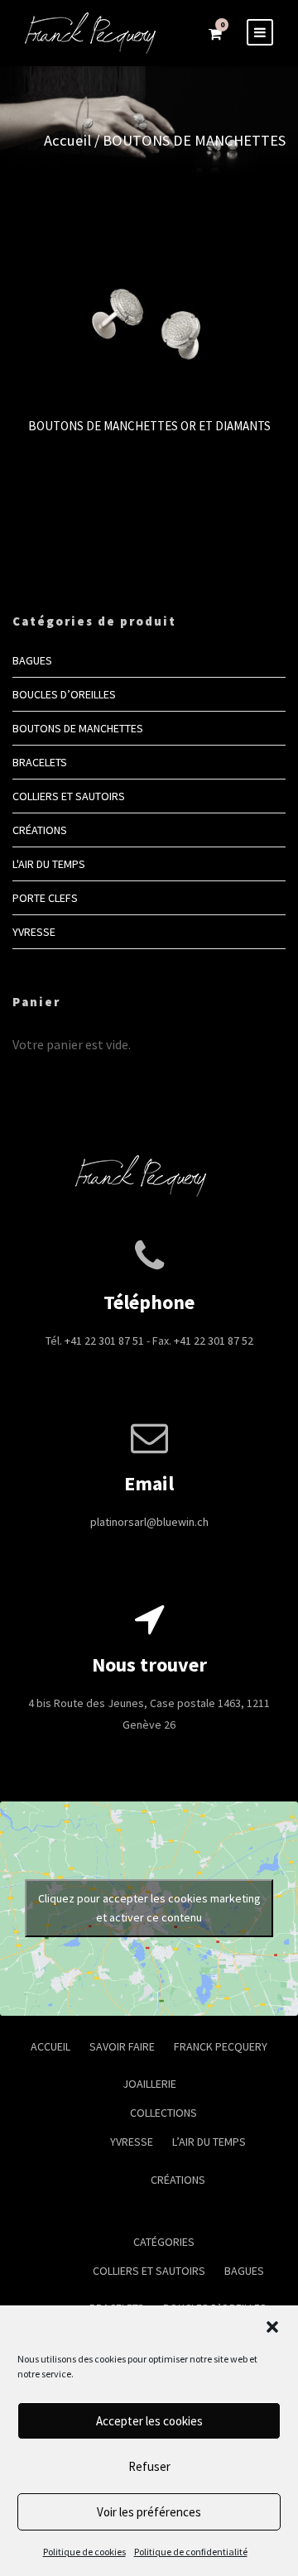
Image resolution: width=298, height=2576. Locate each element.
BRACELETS (40, 762)
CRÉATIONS (40, 830)
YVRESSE (34, 932)
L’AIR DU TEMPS (209, 2142)
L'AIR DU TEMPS (49, 864)
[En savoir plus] (149, 307)
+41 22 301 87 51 (104, 1341)
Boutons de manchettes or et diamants (149, 426)
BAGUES (32, 660)
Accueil (67, 140)
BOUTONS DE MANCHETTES (78, 728)
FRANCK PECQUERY (221, 2046)
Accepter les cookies (149, 2421)
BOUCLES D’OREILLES (64, 694)
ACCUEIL (50, 2046)
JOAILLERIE (149, 2084)
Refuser (149, 2466)
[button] (272, 2327)
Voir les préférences (149, 2512)
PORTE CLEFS (45, 898)
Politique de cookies (84, 2552)
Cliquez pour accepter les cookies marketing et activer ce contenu (149, 1908)
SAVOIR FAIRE (122, 2046)
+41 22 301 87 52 (214, 1341)
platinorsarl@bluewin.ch (149, 1522)
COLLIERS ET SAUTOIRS (69, 796)
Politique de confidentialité (191, 2552)
